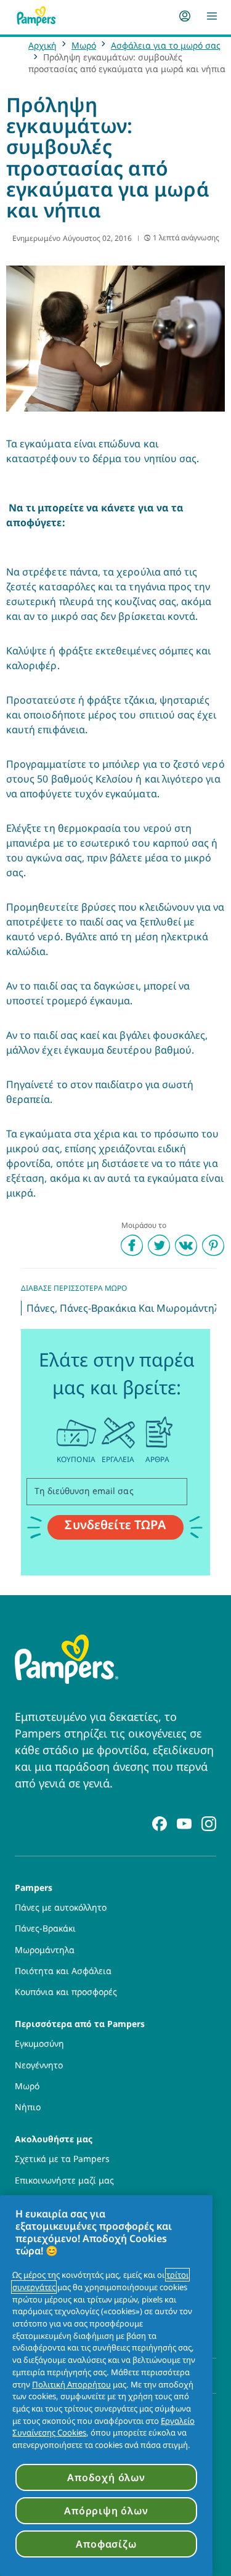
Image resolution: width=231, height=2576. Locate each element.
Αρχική (43, 45)
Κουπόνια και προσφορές (66, 1992)
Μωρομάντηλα (45, 1950)
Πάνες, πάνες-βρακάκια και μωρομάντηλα (126, 1308)
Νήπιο (28, 2107)
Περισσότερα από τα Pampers (80, 2023)
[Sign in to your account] (185, 16)
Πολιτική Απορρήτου (71, 2384)
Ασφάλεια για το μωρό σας (166, 45)
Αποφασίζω (106, 2544)
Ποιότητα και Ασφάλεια (63, 1971)
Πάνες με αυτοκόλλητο (61, 1908)
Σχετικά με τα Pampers (62, 2159)
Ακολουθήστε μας (54, 2138)
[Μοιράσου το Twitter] (159, 1245)
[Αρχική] (36, 16)
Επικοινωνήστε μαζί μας (64, 2180)
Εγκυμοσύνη (39, 2044)
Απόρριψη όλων (106, 2511)
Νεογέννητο (39, 2065)
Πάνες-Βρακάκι (45, 1928)
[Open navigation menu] (212, 16)
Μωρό (84, 45)
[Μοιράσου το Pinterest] (213, 1245)
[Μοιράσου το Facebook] (132, 1245)
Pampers (34, 1887)
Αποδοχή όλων (106, 2477)
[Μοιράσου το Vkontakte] (186, 1245)
